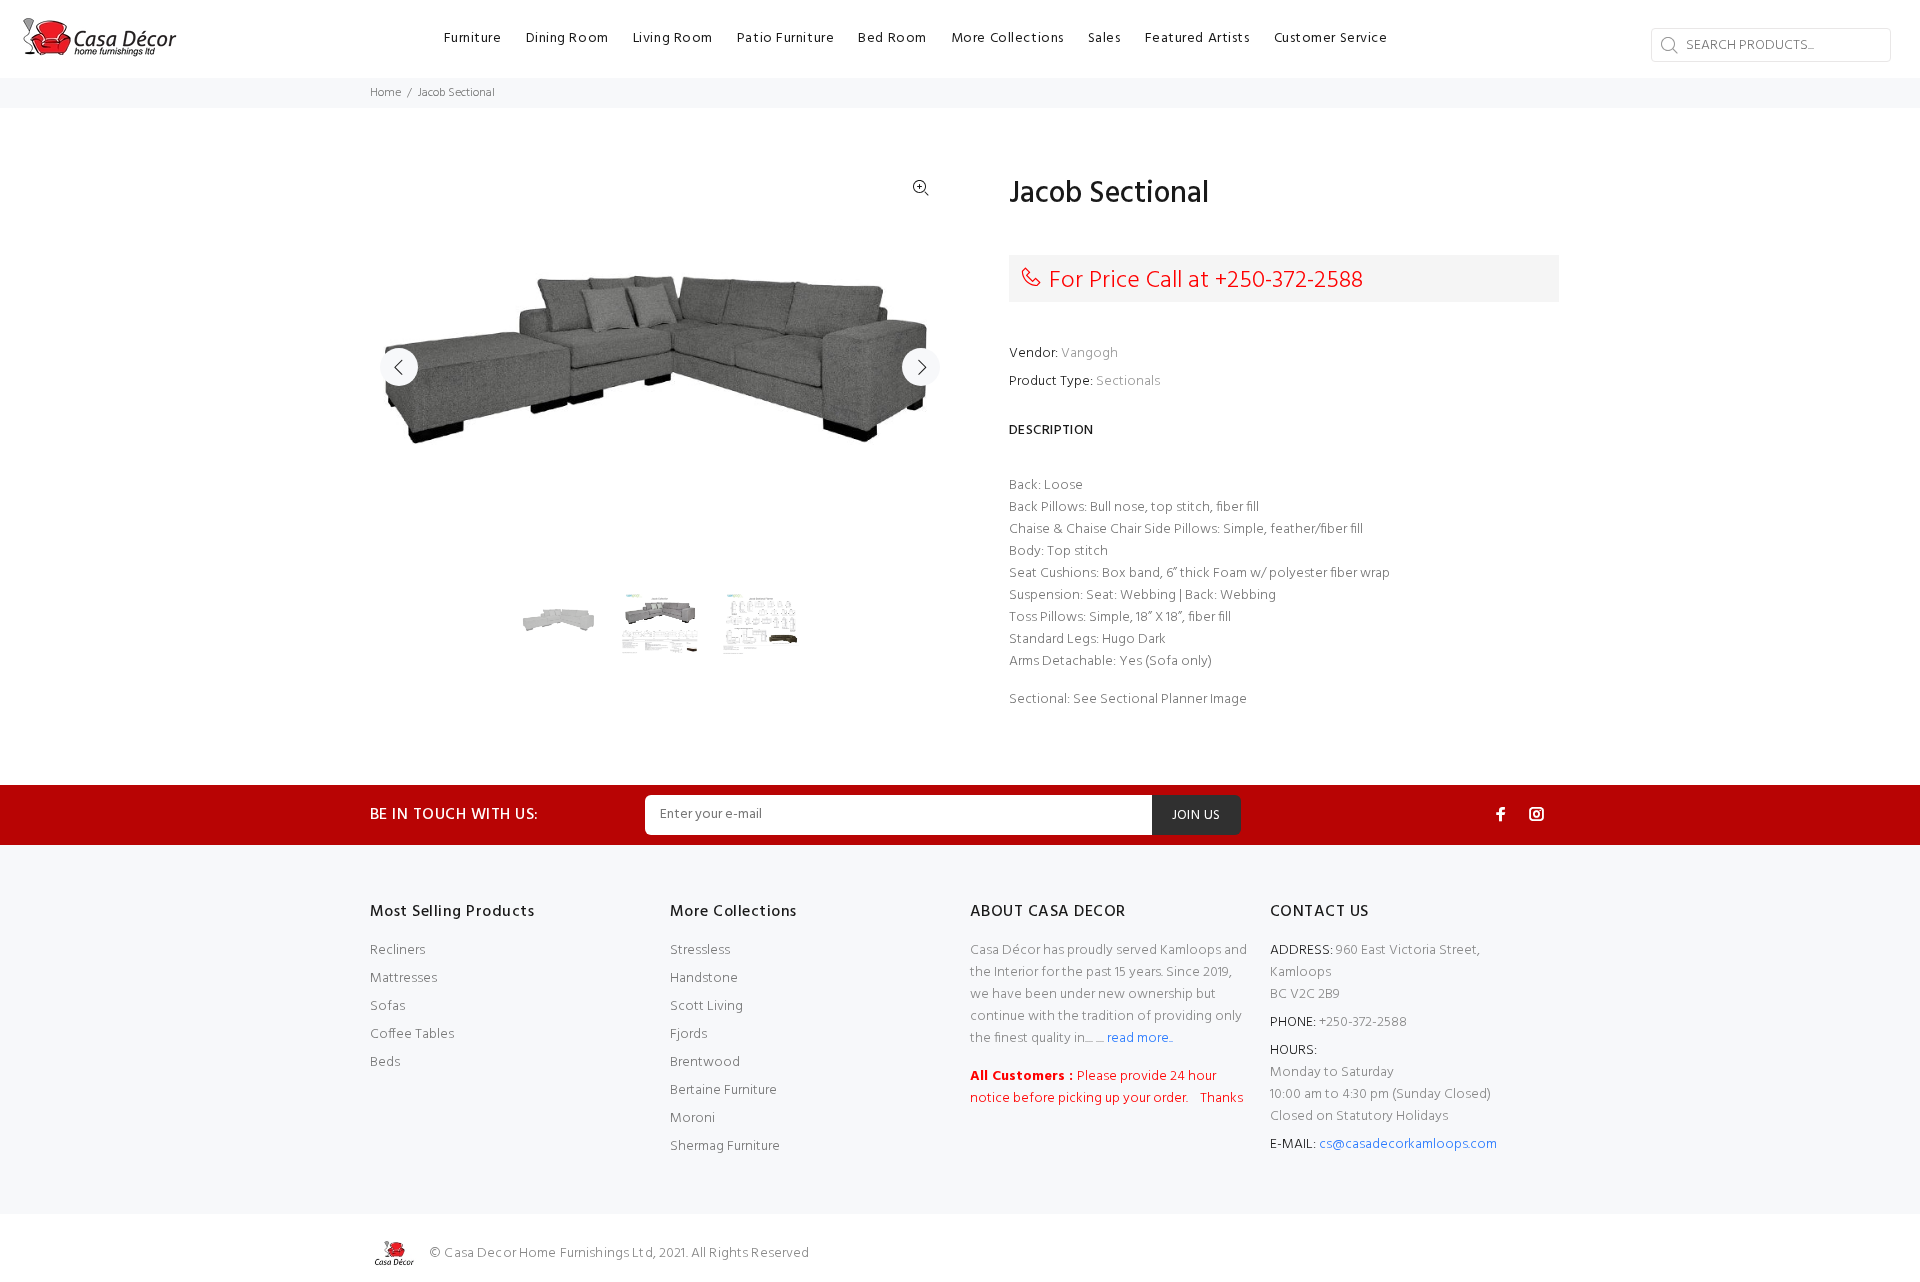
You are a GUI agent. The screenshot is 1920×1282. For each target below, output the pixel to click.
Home (385, 93)
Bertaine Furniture (723, 1090)
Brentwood (705, 1062)
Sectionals (1128, 381)
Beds (385, 1062)
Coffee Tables (412, 1034)
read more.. (1138, 1038)
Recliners (397, 950)
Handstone (704, 978)
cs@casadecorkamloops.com (1408, 1144)
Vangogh (1089, 353)
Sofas (387, 1006)
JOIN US (1196, 815)
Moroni (692, 1118)
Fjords (688, 1034)
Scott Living (706, 1006)
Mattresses (403, 978)
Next (921, 367)
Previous (399, 367)
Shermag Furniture (725, 1146)
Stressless (700, 950)
